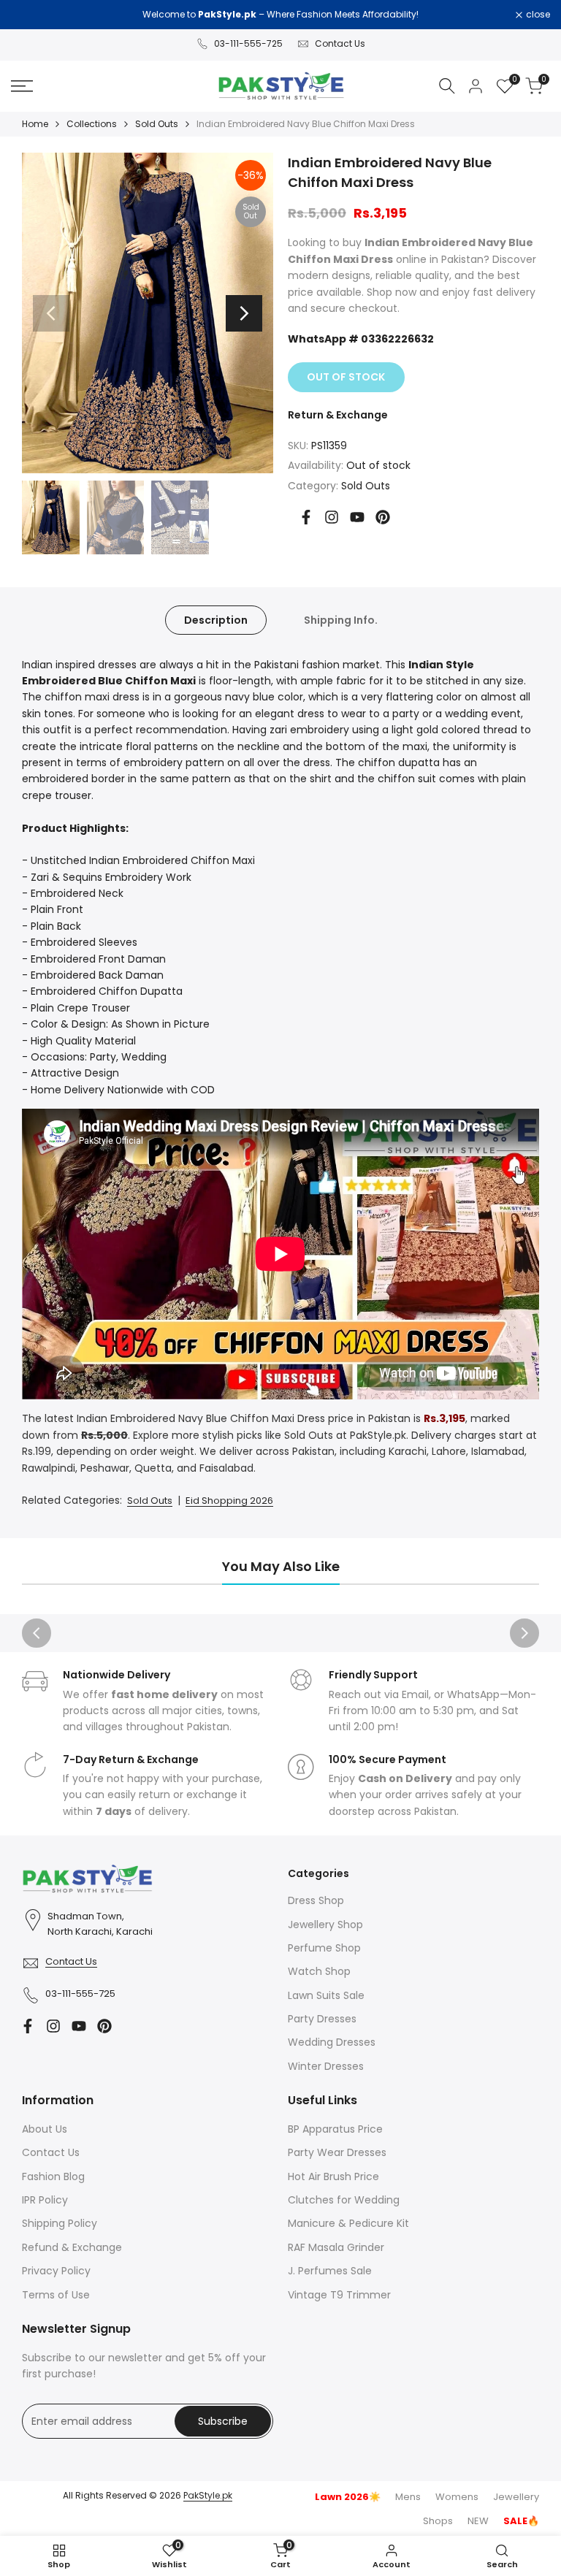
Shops (438, 2521)
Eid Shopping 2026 (229, 1501)
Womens (457, 2497)
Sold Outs (157, 124)
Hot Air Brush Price (333, 2176)
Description (216, 620)
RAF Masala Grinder (336, 2247)
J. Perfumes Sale (330, 2271)
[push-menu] (22, 86)
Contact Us (340, 43)
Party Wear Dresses (337, 2152)
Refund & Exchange (72, 2247)
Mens (408, 2497)
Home (35, 124)
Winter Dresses (326, 2066)
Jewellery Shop (325, 1925)
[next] (244, 313)
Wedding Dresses (332, 2042)
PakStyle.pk (208, 2495)
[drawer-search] (447, 86)
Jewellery (516, 2497)
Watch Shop (319, 1971)
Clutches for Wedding (344, 2200)
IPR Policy (45, 2200)
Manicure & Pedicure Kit (348, 2223)
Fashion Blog (53, 2176)
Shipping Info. (341, 620)
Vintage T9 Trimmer (339, 2295)
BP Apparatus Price (335, 2129)
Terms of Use (56, 2295)
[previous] (51, 313)
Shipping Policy (60, 2223)
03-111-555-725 (248, 43)
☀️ (348, 2497)
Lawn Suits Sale (326, 1995)
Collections (92, 124)
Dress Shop (316, 1900)
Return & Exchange (338, 415)
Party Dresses (322, 2019)
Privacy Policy (56, 2271)
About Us (45, 2129)
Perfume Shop (324, 1948)
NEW (478, 2521)
